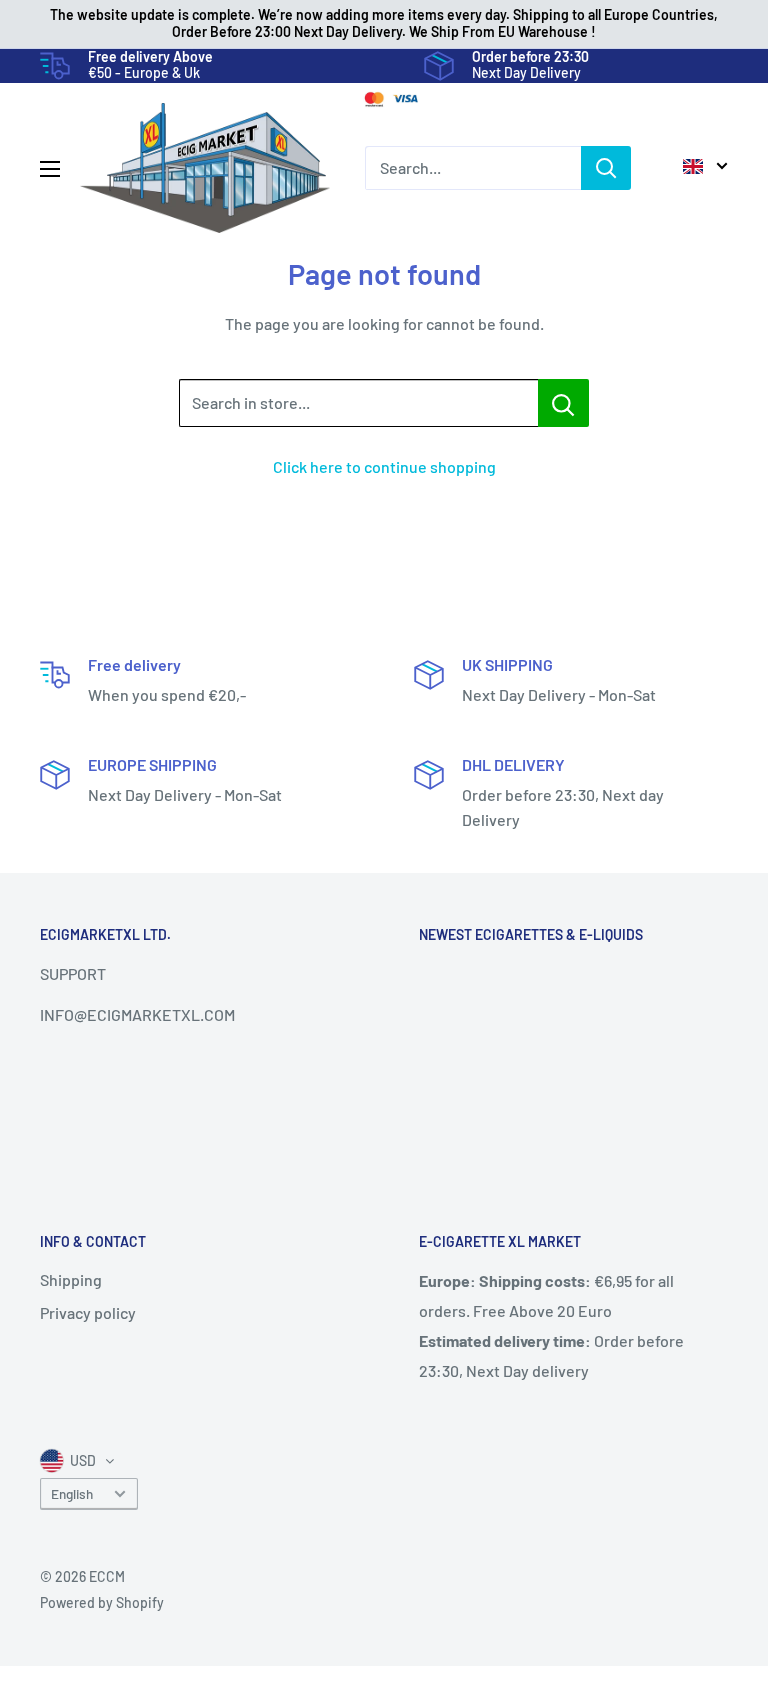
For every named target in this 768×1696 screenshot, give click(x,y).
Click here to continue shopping (384, 466)
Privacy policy (88, 1312)
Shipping (71, 1279)
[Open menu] (50, 169)
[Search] (606, 168)
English (72, 1493)
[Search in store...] (563, 403)
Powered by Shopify (102, 1602)
